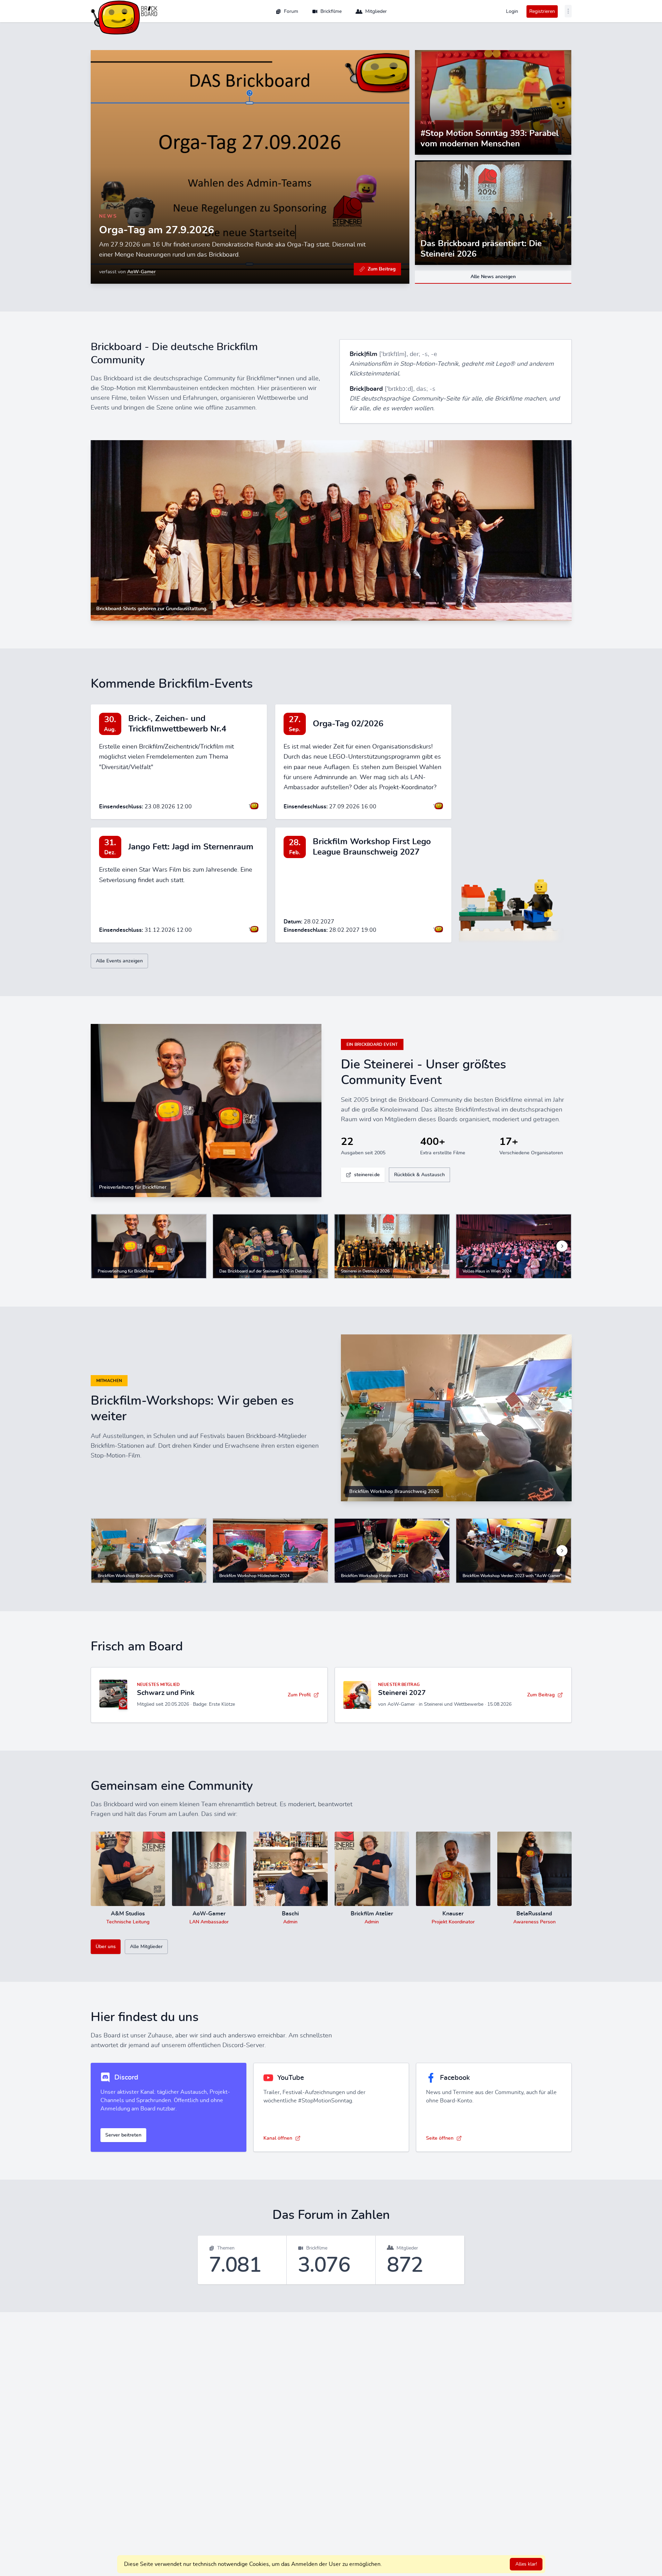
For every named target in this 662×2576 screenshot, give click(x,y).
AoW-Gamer (141, 272)
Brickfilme (331, 11)
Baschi (290, 1914)
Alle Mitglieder (146, 1947)
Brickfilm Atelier (372, 1914)
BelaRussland (534, 1914)
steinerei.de (367, 1175)
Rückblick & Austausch (419, 1175)
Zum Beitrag (382, 269)
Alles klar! (526, 2564)
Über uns (106, 1947)
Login (512, 11)
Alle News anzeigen (493, 277)
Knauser (453, 1914)
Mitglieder (376, 11)
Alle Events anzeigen (119, 961)
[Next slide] (562, 1246)
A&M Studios (128, 1914)
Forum (291, 11)
